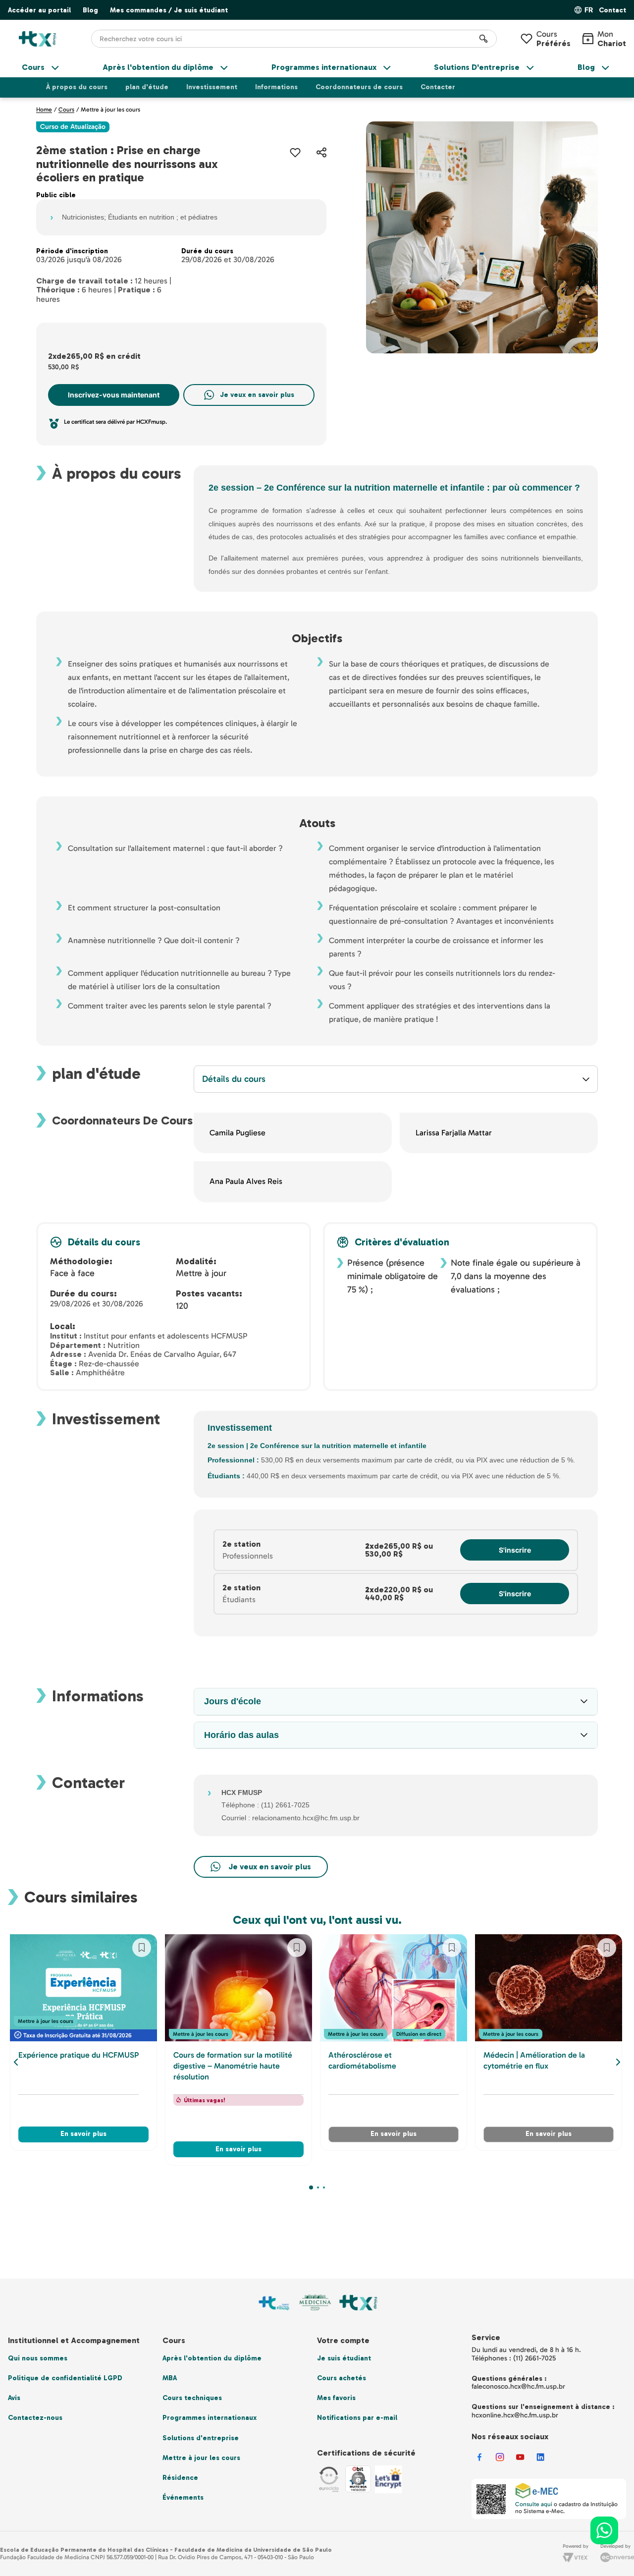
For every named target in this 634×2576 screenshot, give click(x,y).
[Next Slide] (618, 2062)
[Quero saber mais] (261, 1867)
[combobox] (294, 39)
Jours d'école (233, 1701)
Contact (612, 10)
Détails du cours (234, 1079)
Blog (90, 10)
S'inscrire (515, 1550)
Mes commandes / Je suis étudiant (169, 10)
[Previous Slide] (16, 2062)
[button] (612, 11)
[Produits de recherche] (483, 39)
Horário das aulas (241, 1735)
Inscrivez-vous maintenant (114, 395)
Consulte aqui (534, 2504)
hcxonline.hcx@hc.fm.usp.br (515, 2415)
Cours (554, 39)
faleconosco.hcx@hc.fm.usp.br (518, 2386)
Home (44, 110)
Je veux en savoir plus (257, 395)
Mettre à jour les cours (110, 110)
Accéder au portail (39, 10)
